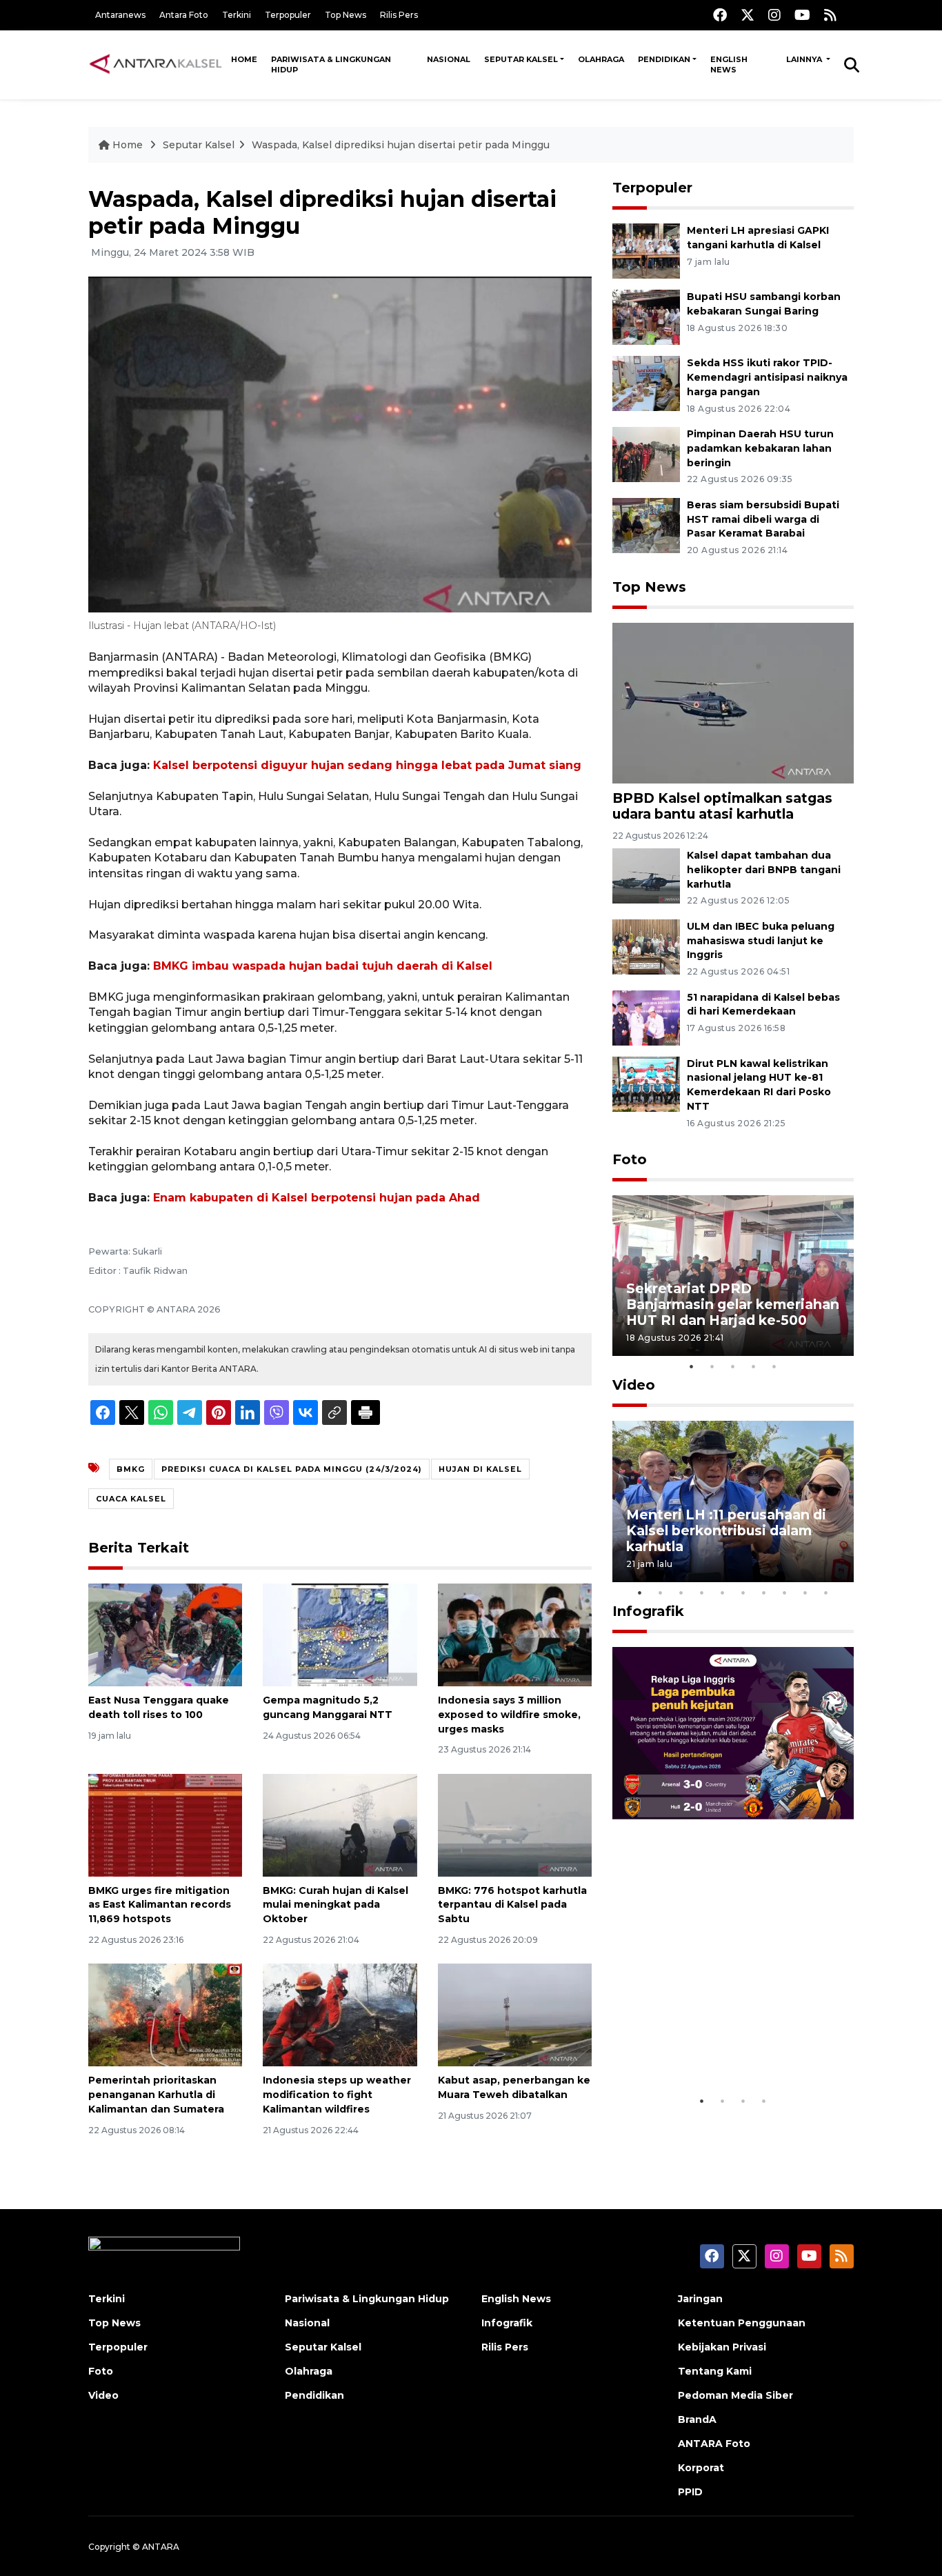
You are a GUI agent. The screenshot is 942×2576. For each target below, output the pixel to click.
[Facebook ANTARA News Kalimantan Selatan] (720, 15)
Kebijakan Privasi (722, 2347)
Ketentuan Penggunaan (742, 2323)
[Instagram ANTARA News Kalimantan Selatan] (774, 15)
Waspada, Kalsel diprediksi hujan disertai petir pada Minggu (401, 145)
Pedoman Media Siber (735, 2395)
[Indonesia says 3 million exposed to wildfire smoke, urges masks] (515, 1634)
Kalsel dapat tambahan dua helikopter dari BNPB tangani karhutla (764, 870)
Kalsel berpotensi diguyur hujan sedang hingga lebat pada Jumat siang (367, 765)
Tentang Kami (715, 2371)
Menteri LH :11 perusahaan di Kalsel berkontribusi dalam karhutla (726, 1530)
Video (634, 1385)
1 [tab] (692, 1366)
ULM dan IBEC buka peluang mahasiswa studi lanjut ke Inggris (761, 941)
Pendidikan (664, 59)
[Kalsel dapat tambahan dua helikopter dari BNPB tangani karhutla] (646, 875)
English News (729, 64)
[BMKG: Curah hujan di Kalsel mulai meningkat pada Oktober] (340, 1824)
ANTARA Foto (714, 2444)
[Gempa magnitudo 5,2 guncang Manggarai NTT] (340, 1634)
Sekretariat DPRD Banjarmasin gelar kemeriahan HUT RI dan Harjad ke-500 (733, 1304)
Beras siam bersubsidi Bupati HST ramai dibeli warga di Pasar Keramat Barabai (763, 519)
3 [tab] (733, 1366)
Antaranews (120, 15)
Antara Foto (184, 15)
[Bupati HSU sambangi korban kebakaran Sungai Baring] (646, 316)
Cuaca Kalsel (131, 1499)
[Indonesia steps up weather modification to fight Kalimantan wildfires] (340, 2014)
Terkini (237, 15)
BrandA (697, 2419)
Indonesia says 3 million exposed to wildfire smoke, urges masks (509, 1715)
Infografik (648, 1611)
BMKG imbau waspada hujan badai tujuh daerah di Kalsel (323, 966)
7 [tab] (764, 1592)
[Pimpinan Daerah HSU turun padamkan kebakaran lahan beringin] (646, 453)
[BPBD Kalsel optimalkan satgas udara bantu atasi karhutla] (733, 702)
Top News (345, 15)
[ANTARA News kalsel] (156, 64)
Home (244, 59)
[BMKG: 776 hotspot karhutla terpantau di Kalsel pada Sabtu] (515, 1824)
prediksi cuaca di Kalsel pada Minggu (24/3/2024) (292, 1469)
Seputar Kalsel (521, 59)
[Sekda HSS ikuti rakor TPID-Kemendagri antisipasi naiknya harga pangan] (646, 382)
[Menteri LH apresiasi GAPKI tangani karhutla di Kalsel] (646, 250)
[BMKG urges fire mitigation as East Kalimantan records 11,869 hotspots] (165, 1824)
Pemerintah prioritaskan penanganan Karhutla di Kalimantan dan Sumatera (156, 2095)
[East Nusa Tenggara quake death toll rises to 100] (165, 1634)
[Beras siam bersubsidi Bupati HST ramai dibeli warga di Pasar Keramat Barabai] (646, 525)
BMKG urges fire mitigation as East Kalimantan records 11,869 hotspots (160, 1905)
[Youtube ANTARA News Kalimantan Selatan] (802, 15)
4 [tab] (754, 1366)
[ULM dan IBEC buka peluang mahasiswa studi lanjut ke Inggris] (646, 946)
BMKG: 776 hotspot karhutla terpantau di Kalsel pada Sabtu (512, 1905)
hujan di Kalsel (480, 1469)
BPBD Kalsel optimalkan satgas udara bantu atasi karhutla (722, 806)
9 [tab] (805, 1592)
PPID (690, 2492)
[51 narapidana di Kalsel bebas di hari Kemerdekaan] (646, 1017)
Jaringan (700, 2299)
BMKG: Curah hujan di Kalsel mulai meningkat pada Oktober (335, 1905)
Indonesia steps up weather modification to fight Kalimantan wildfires (337, 2095)
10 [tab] (826, 1592)
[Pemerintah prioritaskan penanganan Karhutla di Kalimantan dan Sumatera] (165, 2014)
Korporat (701, 2468)
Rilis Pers (399, 15)
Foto (630, 1159)
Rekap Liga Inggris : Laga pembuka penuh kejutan (714, 2045)
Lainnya (805, 59)
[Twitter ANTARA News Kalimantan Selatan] (748, 15)
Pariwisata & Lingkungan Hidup (331, 64)
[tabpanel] (733, 1276)
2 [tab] (712, 1366)
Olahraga (601, 59)
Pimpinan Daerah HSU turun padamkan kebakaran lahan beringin (760, 448)
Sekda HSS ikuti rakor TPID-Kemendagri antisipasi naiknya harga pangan (767, 377)
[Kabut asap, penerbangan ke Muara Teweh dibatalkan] (515, 2014)
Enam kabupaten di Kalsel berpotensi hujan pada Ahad (317, 1198)
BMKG (131, 1469)
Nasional (449, 59)
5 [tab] (774, 1366)
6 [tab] (743, 1592)
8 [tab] (785, 1592)
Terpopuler (288, 15)
